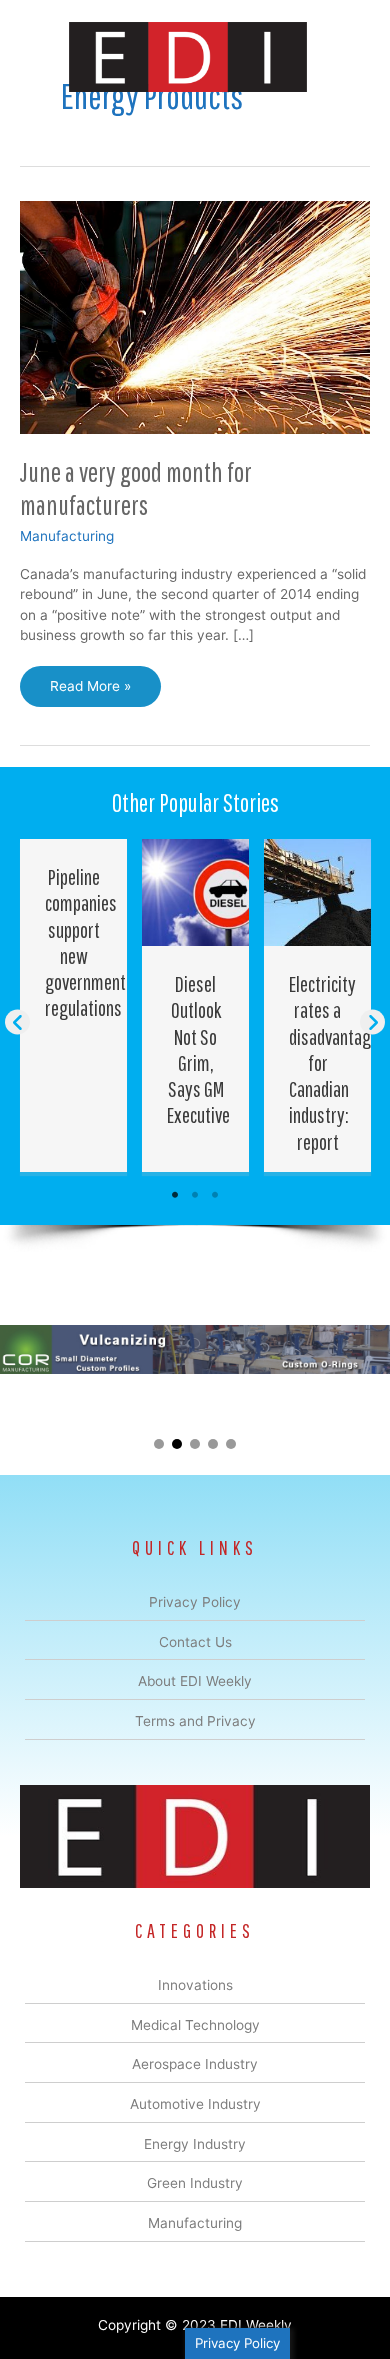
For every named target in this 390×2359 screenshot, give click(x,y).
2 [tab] (195, 1195)
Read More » (96, 692)
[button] (17, 1022)
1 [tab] (175, 1195)
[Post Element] (74, 1005)
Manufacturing (67, 536)
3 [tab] (215, 1195)
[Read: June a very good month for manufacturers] (195, 316)
